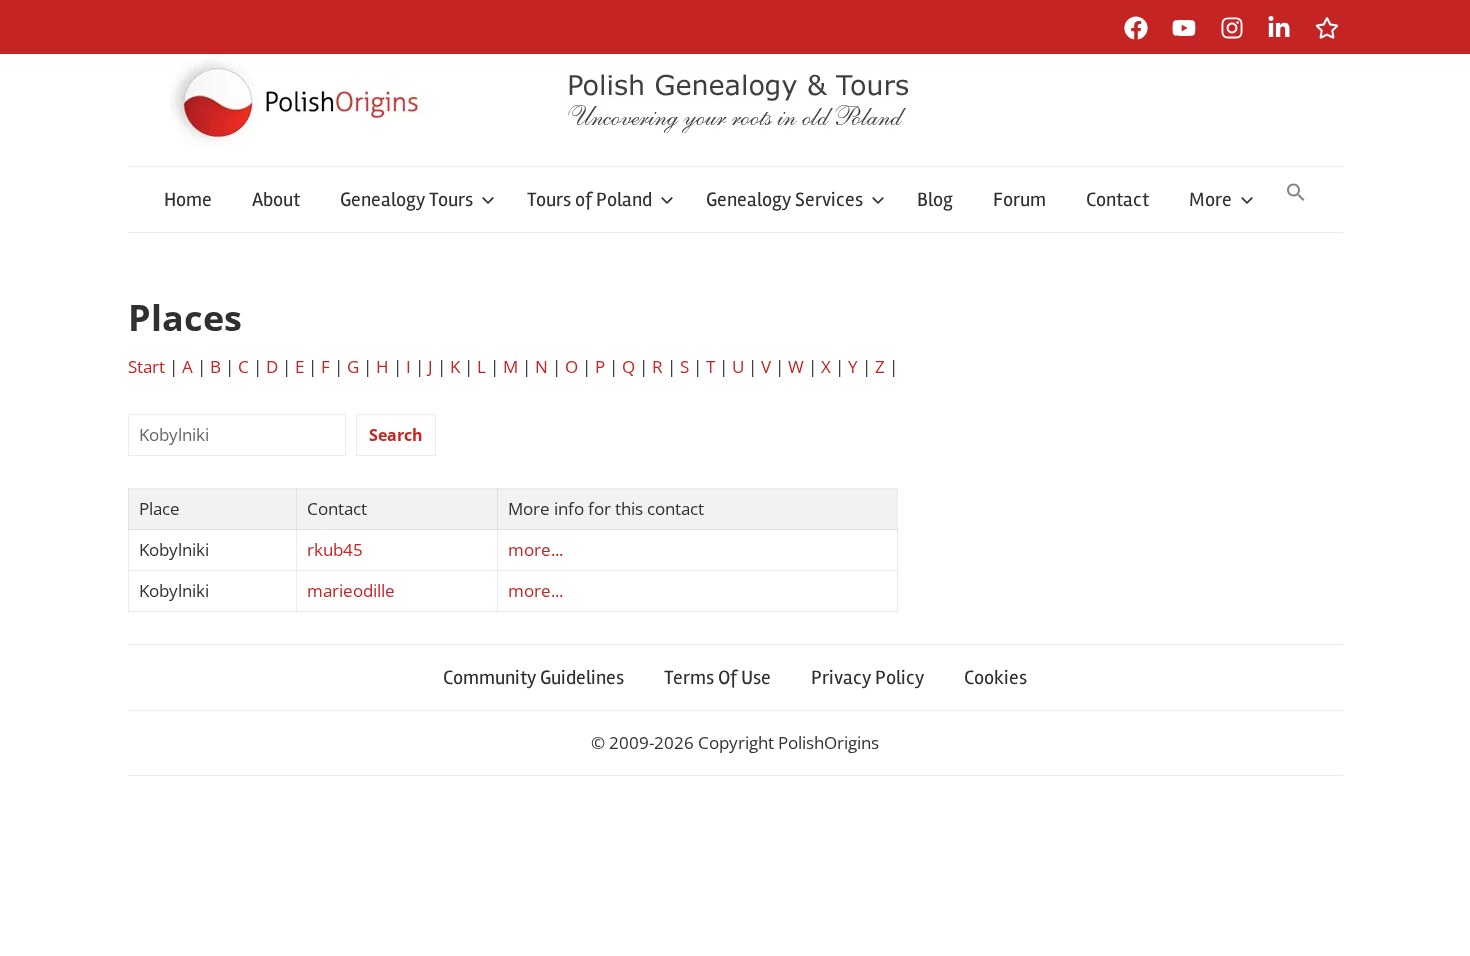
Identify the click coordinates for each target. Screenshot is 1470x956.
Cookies (995, 677)
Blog (935, 199)
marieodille (351, 590)
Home (188, 199)
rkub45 (335, 549)
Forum (1019, 199)
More (1210, 199)
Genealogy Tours (406, 199)
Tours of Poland (589, 199)
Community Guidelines (533, 677)
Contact (1117, 199)
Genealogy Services (784, 199)
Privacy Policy (867, 677)
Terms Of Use (717, 677)
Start (146, 366)
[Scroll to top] (1435, 921)
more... (535, 549)
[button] (1296, 194)
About (276, 199)
